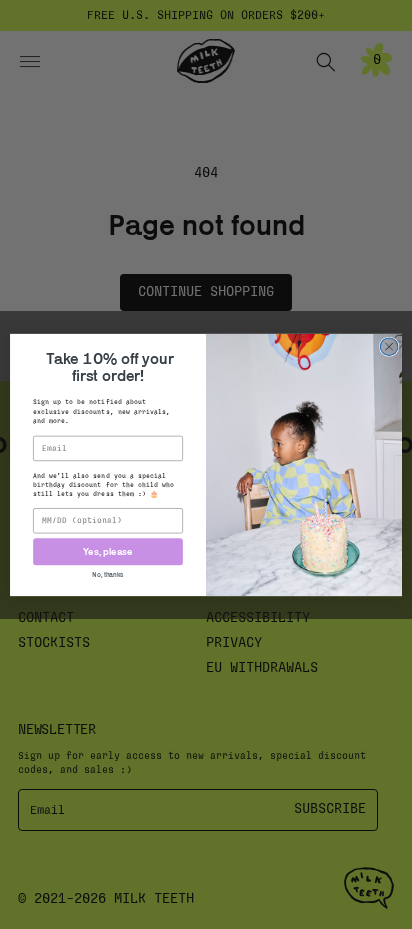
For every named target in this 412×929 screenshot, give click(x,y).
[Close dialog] (389, 346)
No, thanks (108, 574)
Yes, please (108, 551)
